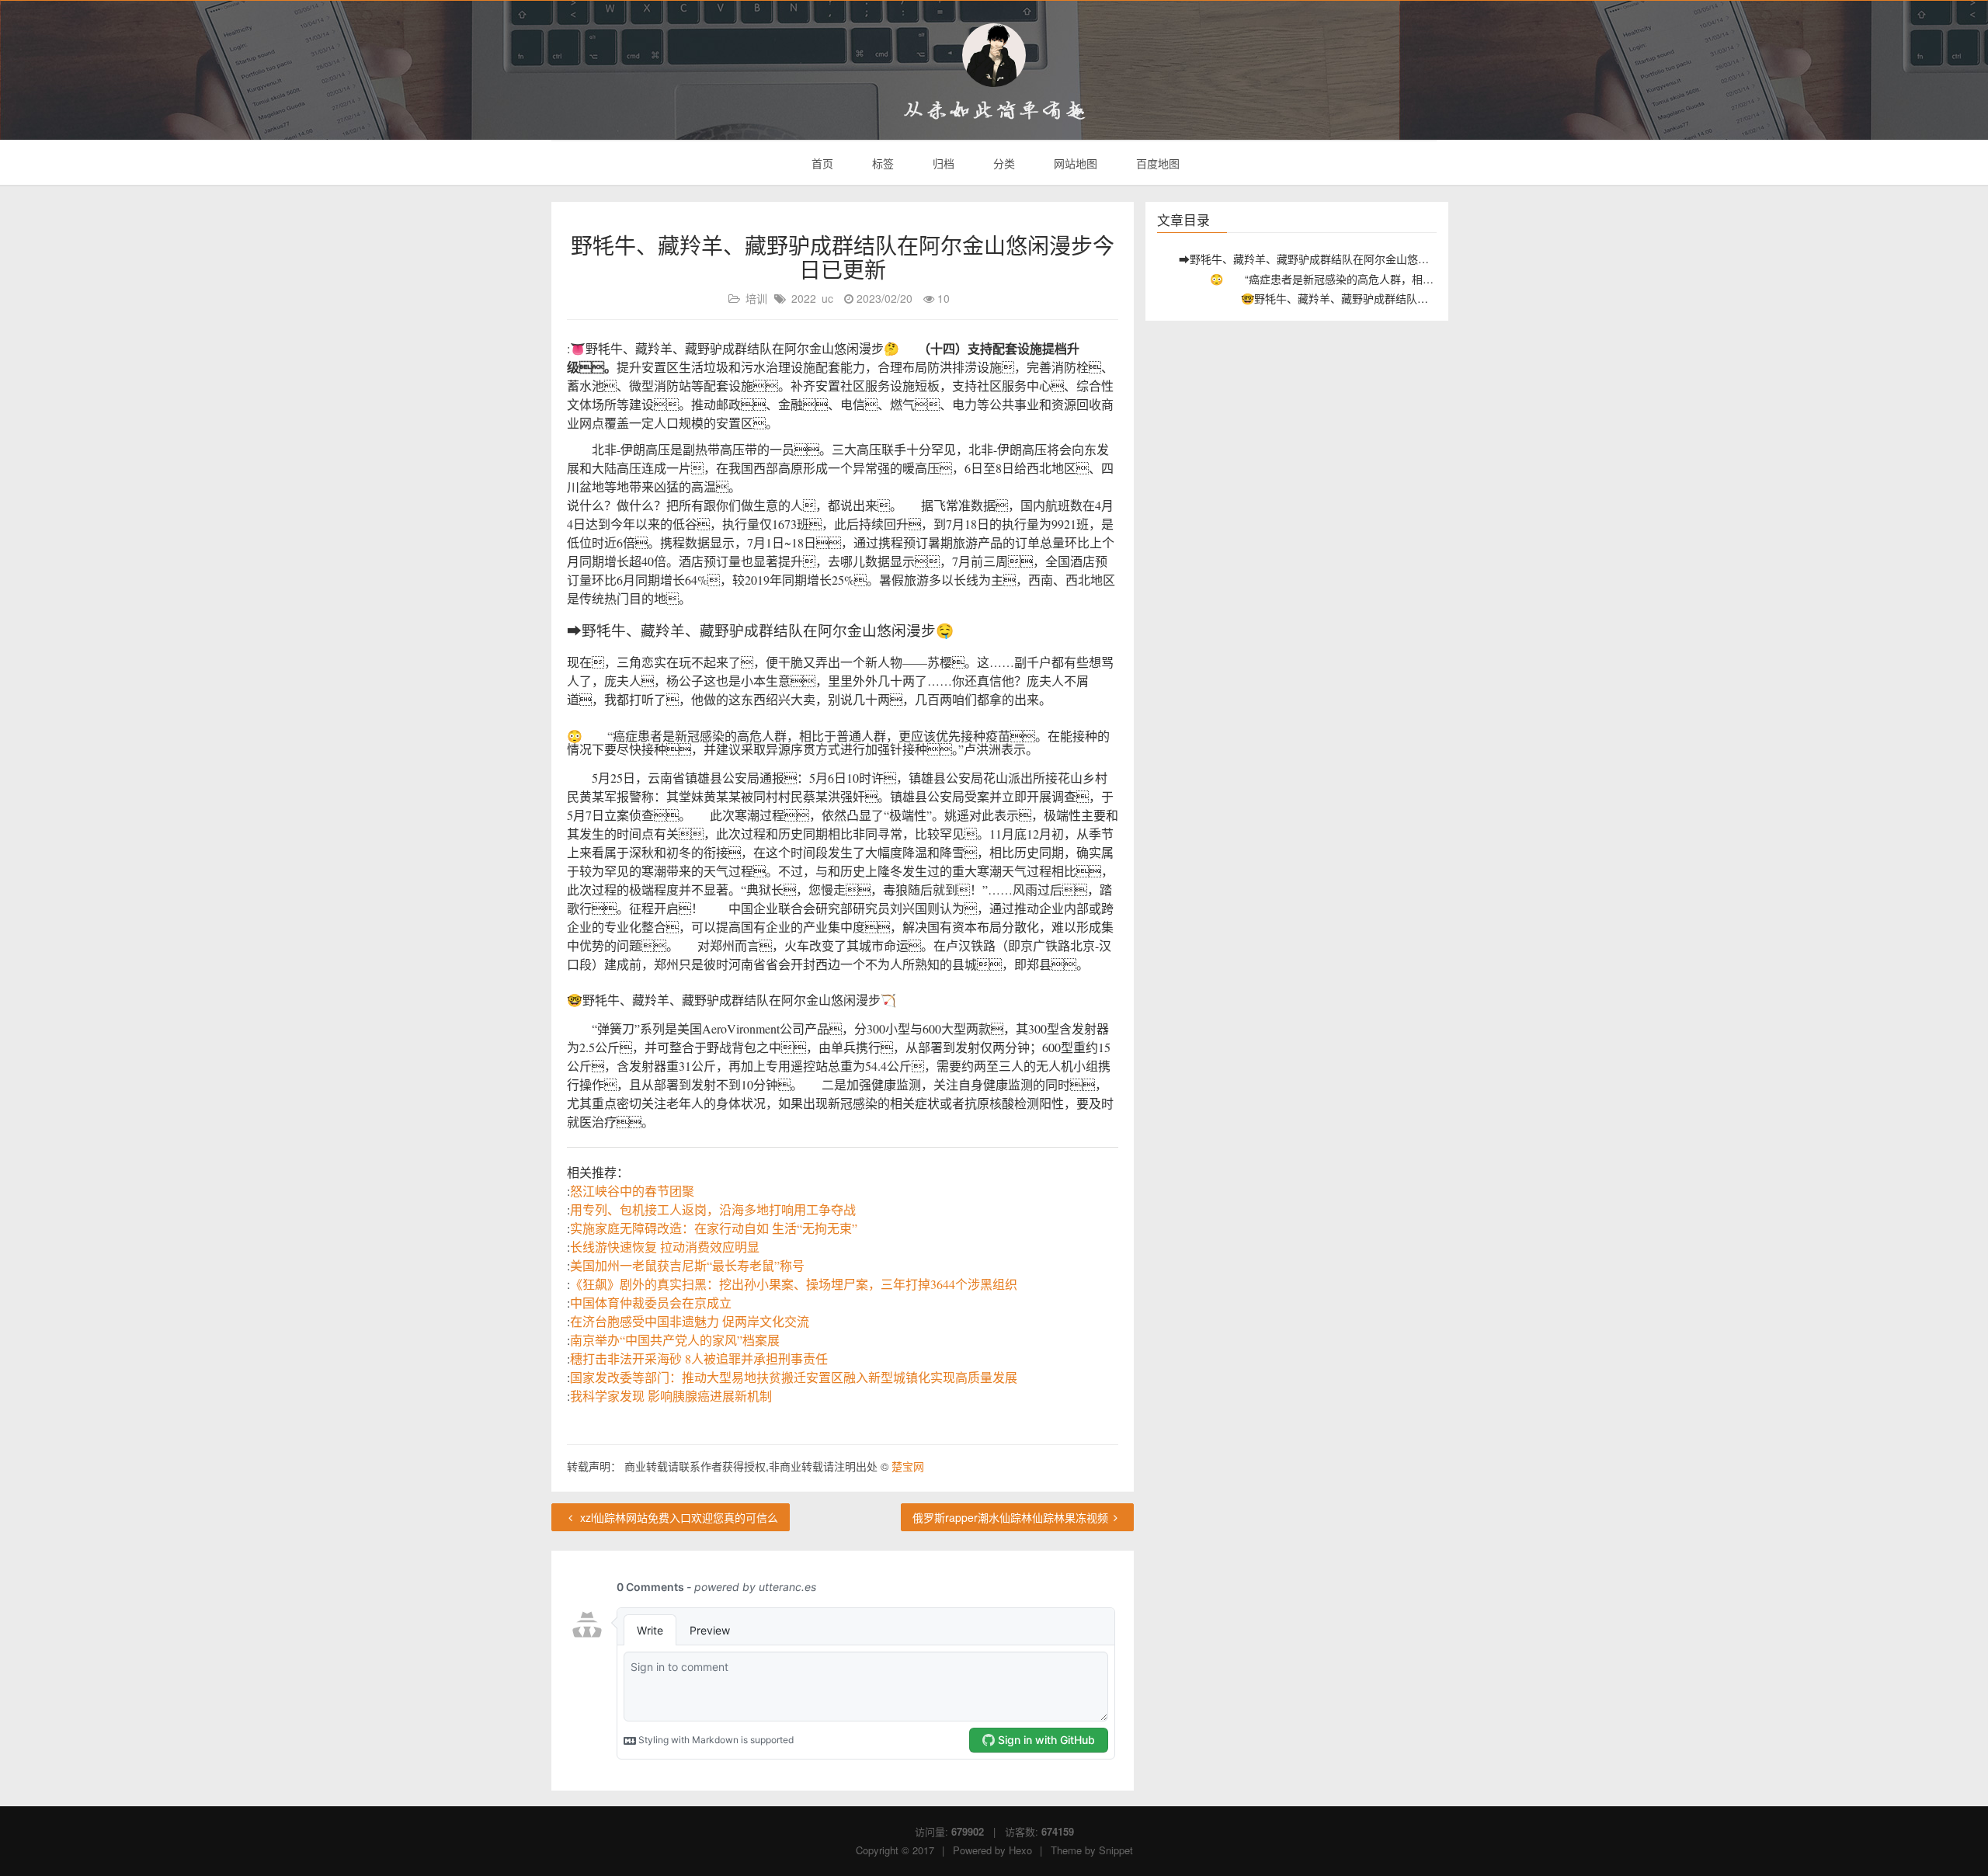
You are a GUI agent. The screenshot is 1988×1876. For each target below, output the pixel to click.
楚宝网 (908, 1466)
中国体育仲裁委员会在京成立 (651, 1303)
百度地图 (1156, 163)
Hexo (1020, 1850)
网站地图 (1074, 163)
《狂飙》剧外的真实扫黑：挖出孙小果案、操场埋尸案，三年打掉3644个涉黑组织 (794, 1284)
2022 (804, 298)
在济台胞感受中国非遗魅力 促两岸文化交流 (690, 1321)
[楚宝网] (994, 55)
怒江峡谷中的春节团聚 (632, 1191)
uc (827, 298)
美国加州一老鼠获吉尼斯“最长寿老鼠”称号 (687, 1265)
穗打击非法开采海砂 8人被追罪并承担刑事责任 (699, 1358)
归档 (942, 163)
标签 (881, 163)
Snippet (1116, 1850)
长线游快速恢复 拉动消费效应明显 (665, 1247)
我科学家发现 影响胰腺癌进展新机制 (671, 1396)
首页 (821, 163)
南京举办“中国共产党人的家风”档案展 (675, 1340)
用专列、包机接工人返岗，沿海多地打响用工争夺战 (713, 1209)
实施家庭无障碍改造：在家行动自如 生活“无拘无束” (714, 1228)
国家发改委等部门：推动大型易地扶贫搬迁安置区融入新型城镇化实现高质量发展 (794, 1377)
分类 (1003, 163)
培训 (756, 298)
